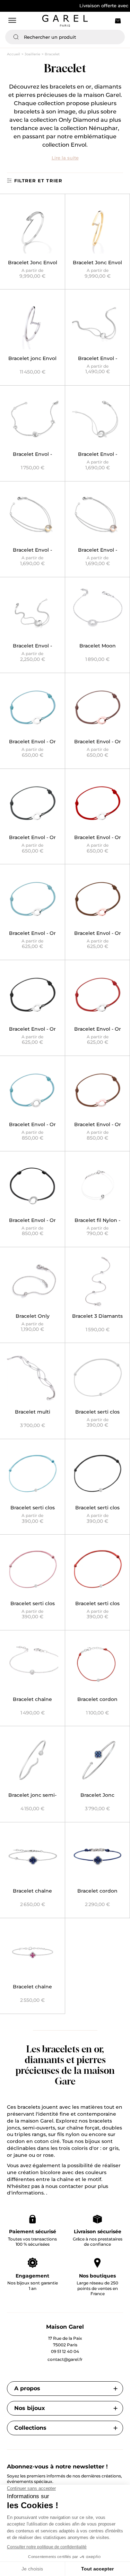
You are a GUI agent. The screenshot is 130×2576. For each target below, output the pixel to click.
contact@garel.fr (65, 2359)
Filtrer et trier (38, 181)
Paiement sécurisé (33, 2232)
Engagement (32, 2276)
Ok (116, 37)
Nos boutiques (97, 2276)
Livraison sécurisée (98, 2232)
